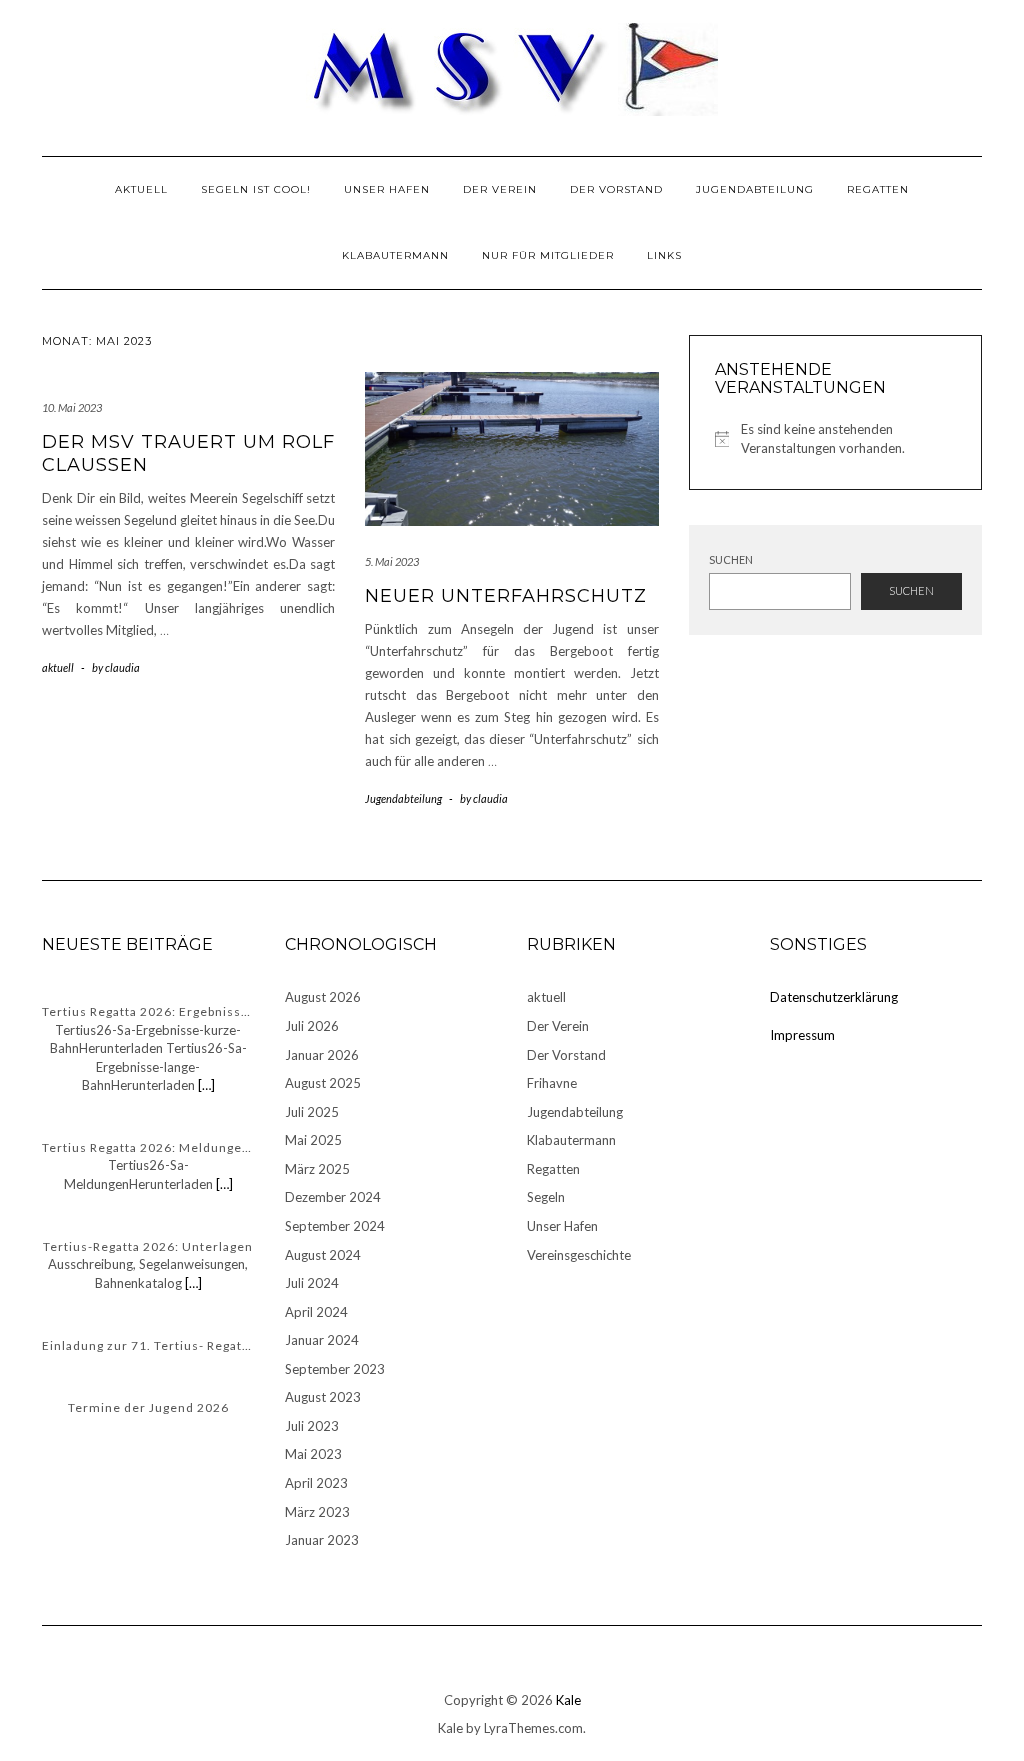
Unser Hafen (387, 189)
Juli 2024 (312, 1283)
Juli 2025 (312, 1112)
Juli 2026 (312, 1026)
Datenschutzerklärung (834, 997)
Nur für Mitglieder (548, 255)
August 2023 (323, 1397)
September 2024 (335, 1226)
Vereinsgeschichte (579, 1255)
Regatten (878, 189)
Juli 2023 (312, 1426)
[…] (205, 1085)
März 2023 (317, 1512)
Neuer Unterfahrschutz (506, 596)
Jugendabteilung (755, 189)
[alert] (835, 438)
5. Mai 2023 (392, 561)
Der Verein (500, 189)
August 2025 (323, 1083)
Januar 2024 (322, 1340)
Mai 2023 (313, 1454)
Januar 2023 (322, 1540)
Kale (568, 1700)
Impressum (802, 1035)
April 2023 (316, 1483)
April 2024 (316, 1312)
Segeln (546, 1197)
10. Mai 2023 (72, 407)
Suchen (731, 559)
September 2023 (335, 1369)
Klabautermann (395, 255)
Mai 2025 (313, 1140)
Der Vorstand (616, 189)
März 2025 (317, 1169)
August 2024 (323, 1255)
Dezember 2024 (333, 1197)
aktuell (141, 189)
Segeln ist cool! (256, 189)
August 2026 (323, 997)
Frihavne (552, 1083)
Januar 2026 (322, 1055)
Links (664, 255)
